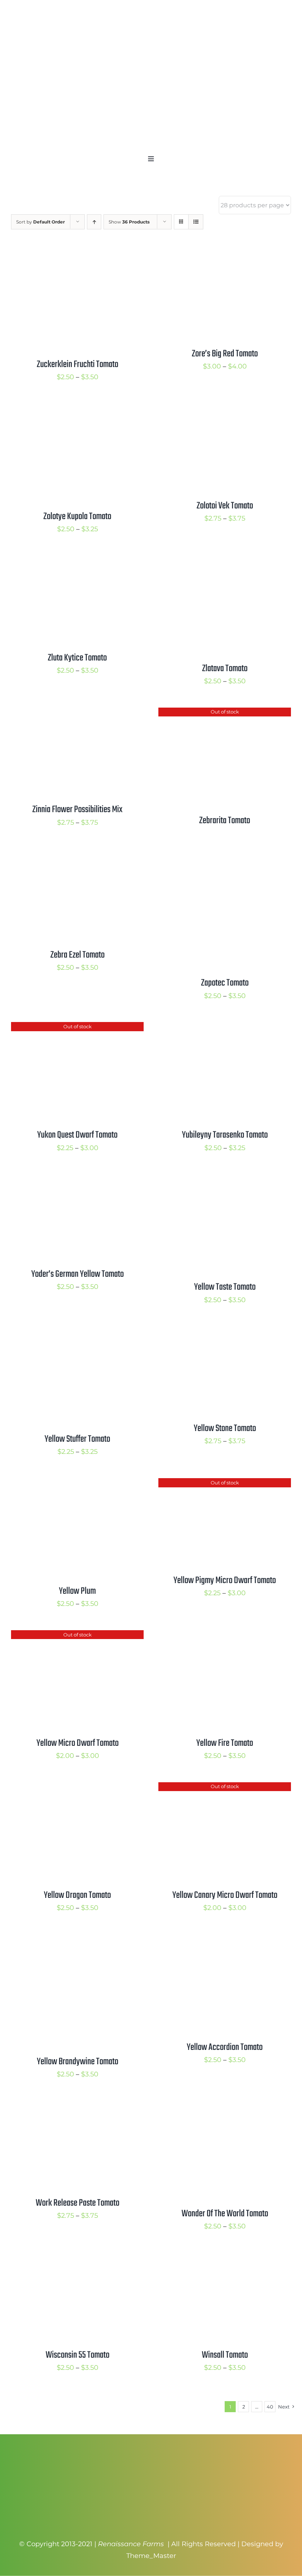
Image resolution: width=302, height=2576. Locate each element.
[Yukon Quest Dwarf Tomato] (77, 1028)
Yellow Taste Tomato (225, 1287)
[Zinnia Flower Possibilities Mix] (77, 713)
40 (270, 2407)
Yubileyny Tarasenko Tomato (225, 1135)
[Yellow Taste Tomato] (225, 1180)
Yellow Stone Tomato (225, 1428)
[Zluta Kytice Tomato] (77, 561)
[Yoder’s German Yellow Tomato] (77, 1180)
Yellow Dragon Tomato (77, 1895)
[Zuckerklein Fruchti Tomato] (77, 257)
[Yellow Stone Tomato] (225, 1332)
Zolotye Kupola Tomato (77, 517)
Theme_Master (151, 2556)
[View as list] (196, 222)
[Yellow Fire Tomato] (225, 1636)
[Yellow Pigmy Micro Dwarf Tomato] (225, 1484)
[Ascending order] (94, 222)
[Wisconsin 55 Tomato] (77, 2259)
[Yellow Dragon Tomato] (77, 1788)
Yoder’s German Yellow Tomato (78, 1274)
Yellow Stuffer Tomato (77, 1439)
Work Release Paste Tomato (78, 2203)
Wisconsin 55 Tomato (78, 2355)
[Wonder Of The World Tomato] (225, 2107)
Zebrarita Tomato (225, 821)
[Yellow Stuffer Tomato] (77, 1332)
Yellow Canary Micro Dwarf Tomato (225, 1895)
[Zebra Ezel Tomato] (77, 859)
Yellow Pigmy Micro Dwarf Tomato (225, 1581)
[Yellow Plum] (77, 1484)
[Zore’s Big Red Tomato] (225, 257)
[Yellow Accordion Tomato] (225, 1940)
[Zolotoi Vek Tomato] (225, 409)
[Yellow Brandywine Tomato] (77, 1940)
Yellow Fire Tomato (225, 1743)
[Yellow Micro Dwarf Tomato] (77, 1636)
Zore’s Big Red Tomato (225, 354)
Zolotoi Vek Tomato (225, 506)
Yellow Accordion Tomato (225, 2047)
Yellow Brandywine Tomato (78, 2062)
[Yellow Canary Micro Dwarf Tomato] (225, 1788)
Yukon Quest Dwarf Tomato (77, 1135)
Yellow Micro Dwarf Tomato (78, 1743)
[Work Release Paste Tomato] (77, 2107)
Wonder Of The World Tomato (225, 2214)
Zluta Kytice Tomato (77, 658)
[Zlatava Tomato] (225, 561)
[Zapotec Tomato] (225, 859)
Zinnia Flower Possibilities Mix (78, 810)
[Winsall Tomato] (225, 2259)
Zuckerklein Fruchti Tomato (78, 364)
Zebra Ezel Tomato (78, 955)
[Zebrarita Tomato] (225, 713)
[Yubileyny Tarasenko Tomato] (225, 1028)
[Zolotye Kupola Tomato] (77, 409)
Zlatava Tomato (225, 669)
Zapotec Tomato (225, 983)
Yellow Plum (77, 1591)
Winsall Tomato (225, 2355)
